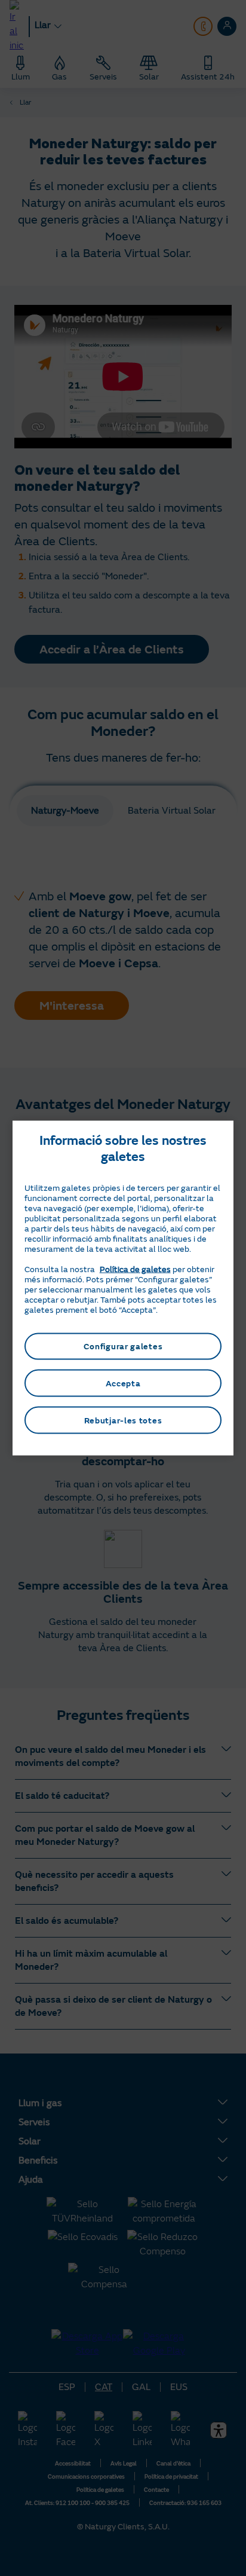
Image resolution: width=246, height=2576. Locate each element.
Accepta (123, 1383)
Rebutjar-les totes (123, 1420)
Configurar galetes (123, 1346)
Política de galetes (135, 1269)
